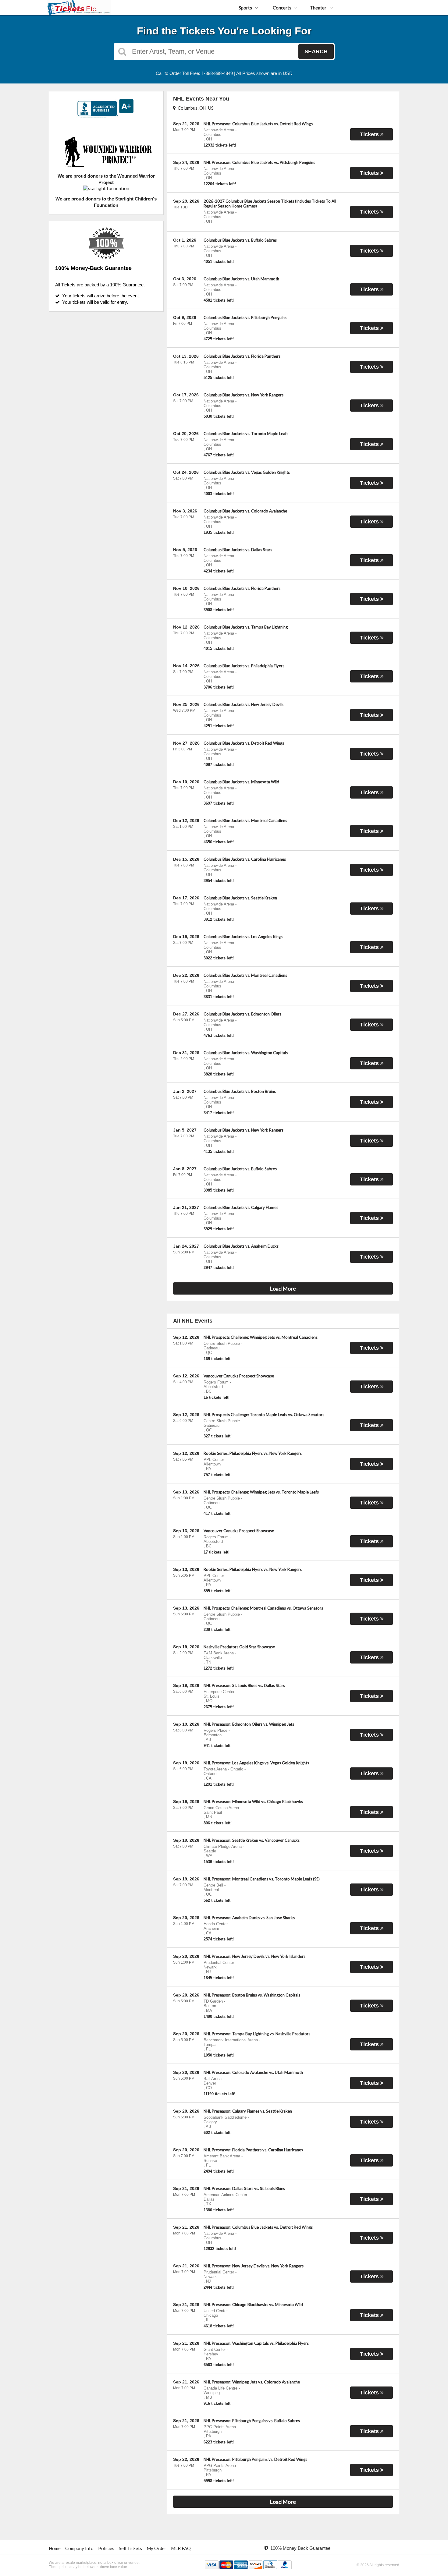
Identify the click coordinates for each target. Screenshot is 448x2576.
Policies (106, 2548)
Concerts (282, 8)
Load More (283, 1288)
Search (316, 51)
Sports (245, 8)
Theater (319, 8)
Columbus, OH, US (195, 108)
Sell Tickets (130, 2548)
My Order (156, 2548)
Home (55, 2548)
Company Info (79, 2548)
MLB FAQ (181, 2548)
